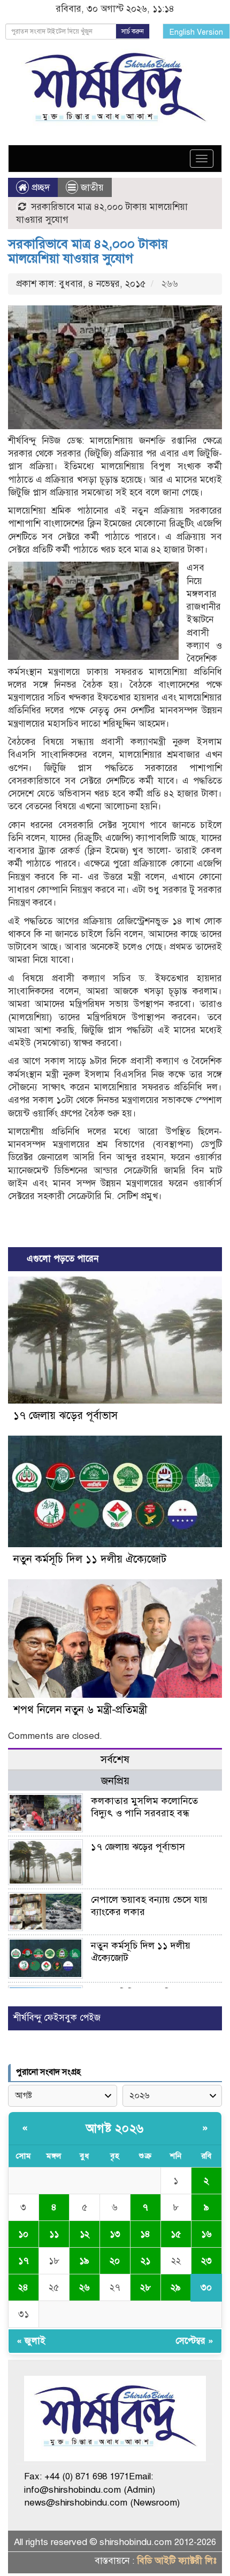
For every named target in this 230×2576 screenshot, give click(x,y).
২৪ (23, 2287)
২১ (145, 2261)
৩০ (206, 2287)
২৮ (145, 2287)
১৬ (206, 2234)
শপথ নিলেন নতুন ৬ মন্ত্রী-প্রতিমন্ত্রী (80, 1710)
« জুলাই (31, 2341)
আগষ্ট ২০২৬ (115, 2128)
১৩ (115, 2234)
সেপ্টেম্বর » (194, 2341)
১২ (85, 2234)
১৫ (176, 2234)
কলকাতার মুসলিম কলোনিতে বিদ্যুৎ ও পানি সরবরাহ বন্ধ (144, 1807)
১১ (54, 2234)
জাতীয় (92, 188)
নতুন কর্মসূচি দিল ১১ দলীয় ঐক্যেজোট (90, 1559)
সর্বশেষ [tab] (115, 1759)
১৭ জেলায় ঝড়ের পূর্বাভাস (66, 1416)
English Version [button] (196, 32)
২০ (115, 2261)
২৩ (206, 2261)
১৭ (24, 2261)
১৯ (84, 2261)
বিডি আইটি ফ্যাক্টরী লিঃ (177, 2561)
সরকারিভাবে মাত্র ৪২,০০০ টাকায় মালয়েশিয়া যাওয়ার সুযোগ (88, 251)
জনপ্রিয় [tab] (115, 1781)
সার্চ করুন (133, 31)
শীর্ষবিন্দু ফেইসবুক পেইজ (57, 2018)
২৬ (85, 2287)
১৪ (145, 2234)
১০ (23, 2234)
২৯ (176, 2287)
